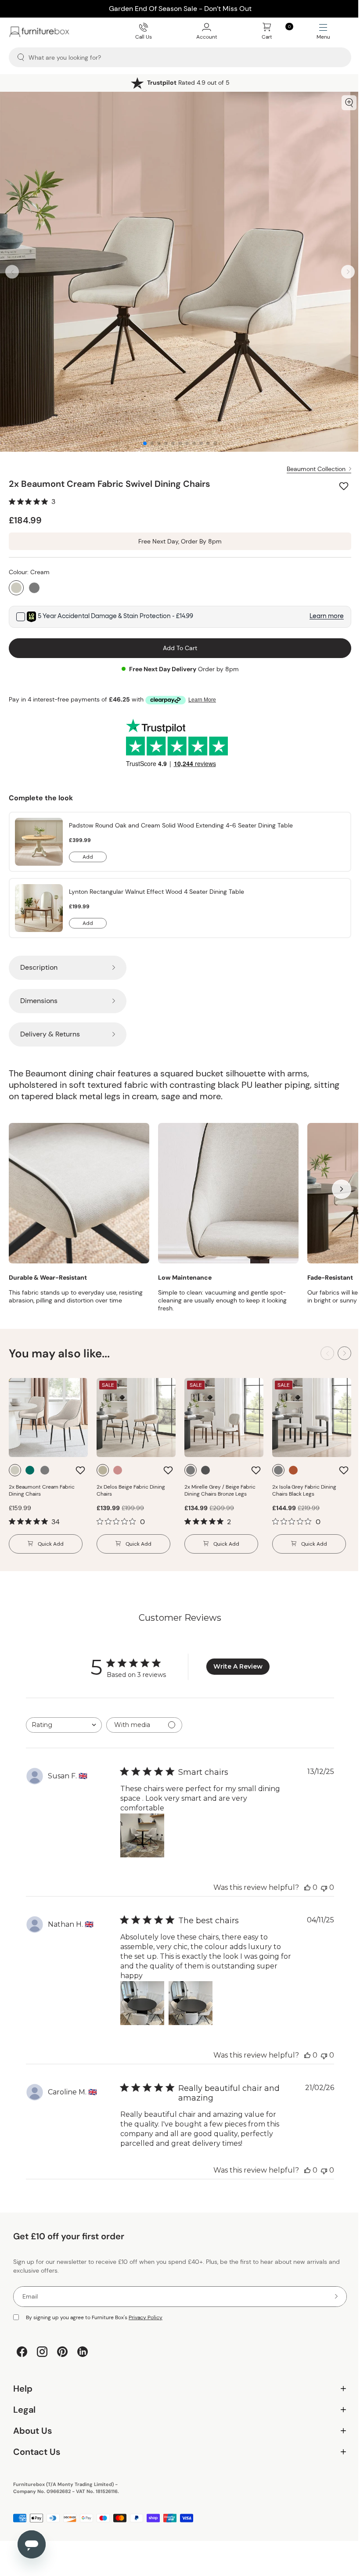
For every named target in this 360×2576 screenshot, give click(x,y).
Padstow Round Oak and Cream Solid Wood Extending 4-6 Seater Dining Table (181, 825)
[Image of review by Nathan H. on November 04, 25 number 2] (191, 2003)
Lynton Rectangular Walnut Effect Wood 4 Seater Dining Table (157, 892)
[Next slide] (348, 272)
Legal (177, 2403)
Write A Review (238, 1666)
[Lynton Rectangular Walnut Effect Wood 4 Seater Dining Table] (39, 908)
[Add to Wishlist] (345, 486)
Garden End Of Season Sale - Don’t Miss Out (180, 9)
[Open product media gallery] (349, 103)
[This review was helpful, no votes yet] (307, 1887)
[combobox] (64, 1725)
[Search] (21, 57)
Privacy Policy (146, 2317)
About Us (177, 2424)
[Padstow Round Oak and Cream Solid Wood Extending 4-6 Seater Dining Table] (39, 842)
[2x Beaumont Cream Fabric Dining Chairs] (48, 1418)
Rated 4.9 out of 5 (188, 83)
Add (95, 858)
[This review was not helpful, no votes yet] (324, 1887)
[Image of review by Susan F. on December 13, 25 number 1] (142, 1835)
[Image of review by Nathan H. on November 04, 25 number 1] (142, 2003)
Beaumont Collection (316, 469)
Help (177, 2382)
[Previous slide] (12, 272)
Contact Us (177, 2445)
